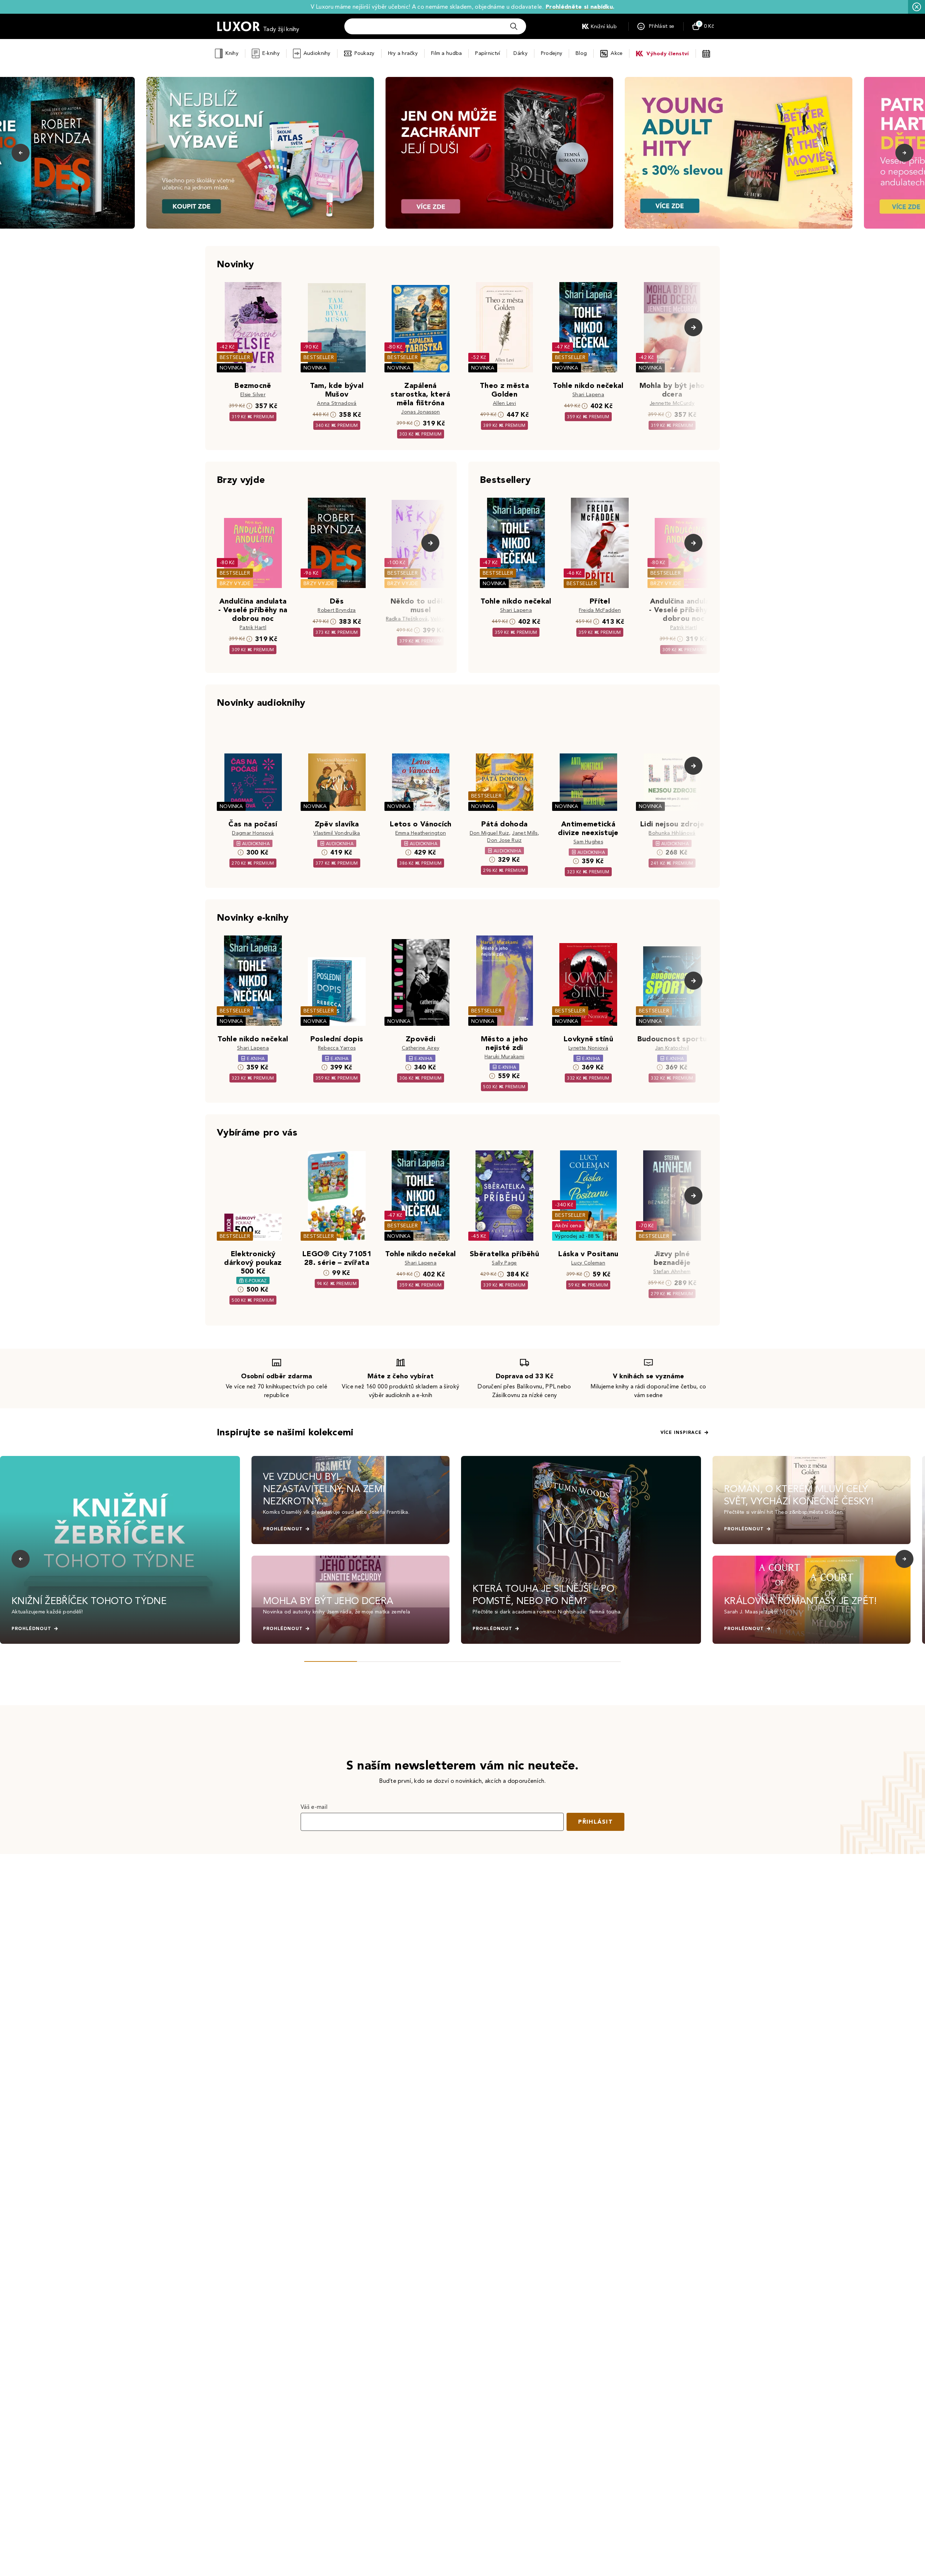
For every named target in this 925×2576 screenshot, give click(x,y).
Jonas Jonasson (420, 412)
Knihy (232, 53)
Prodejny (552, 53)
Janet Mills (525, 833)
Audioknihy (317, 53)
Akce (617, 53)
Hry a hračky (403, 53)
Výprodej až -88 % (578, 1236)
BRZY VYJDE (235, 584)
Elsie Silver (253, 395)
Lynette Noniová (588, 1048)
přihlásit (595, 1822)
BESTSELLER (235, 357)
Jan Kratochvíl (672, 1048)
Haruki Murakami (505, 1057)
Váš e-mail (314, 1807)
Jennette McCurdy (672, 403)
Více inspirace (681, 1432)
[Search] (514, 26)
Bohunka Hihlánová (672, 833)
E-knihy (271, 53)
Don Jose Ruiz (504, 840)
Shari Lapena (588, 395)
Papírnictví (488, 53)
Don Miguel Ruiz (489, 833)
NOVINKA (231, 368)
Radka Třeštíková (407, 619)
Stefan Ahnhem (672, 1272)
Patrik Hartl (253, 628)
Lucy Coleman (588, 1263)
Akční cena (568, 1226)
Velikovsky (443, 619)
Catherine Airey (421, 1048)
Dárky (520, 53)
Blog (581, 53)
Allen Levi (504, 403)
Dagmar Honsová (253, 833)
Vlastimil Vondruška (337, 833)
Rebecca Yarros (337, 1048)
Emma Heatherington (421, 833)
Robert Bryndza (337, 610)
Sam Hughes (588, 842)
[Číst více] (260, 153)
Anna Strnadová (337, 403)
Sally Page (504, 1263)
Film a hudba (446, 53)
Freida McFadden (600, 610)
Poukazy (365, 53)
